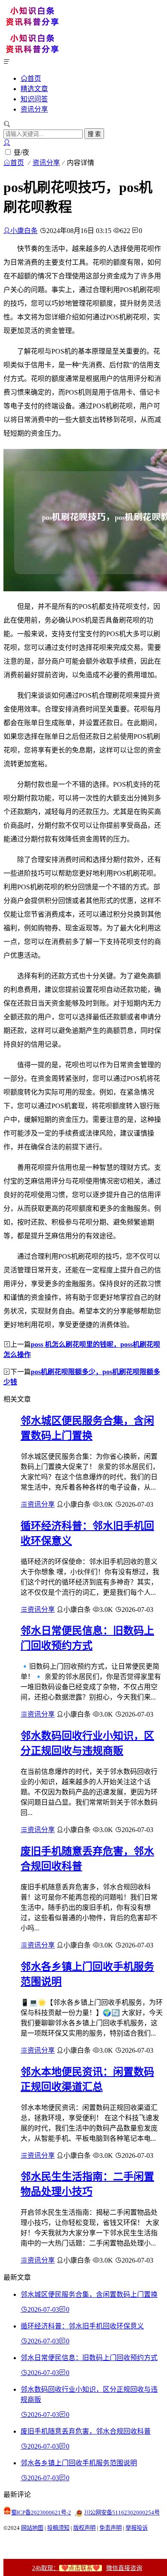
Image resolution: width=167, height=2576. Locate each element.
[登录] (7, 143)
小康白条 (24, 231)
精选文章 (34, 89)
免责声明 (110, 2528)
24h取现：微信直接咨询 (87, 2568)
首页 (34, 78)
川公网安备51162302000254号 (122, 2513)
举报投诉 (137, 2528)
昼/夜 (21, 152)
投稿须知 (58, 2528)
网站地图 (32, 2528)
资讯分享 (34, 109)
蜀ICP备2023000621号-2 (41, 2513)
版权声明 (84, 2528)
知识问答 (34, 99)
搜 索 (94, 134)
